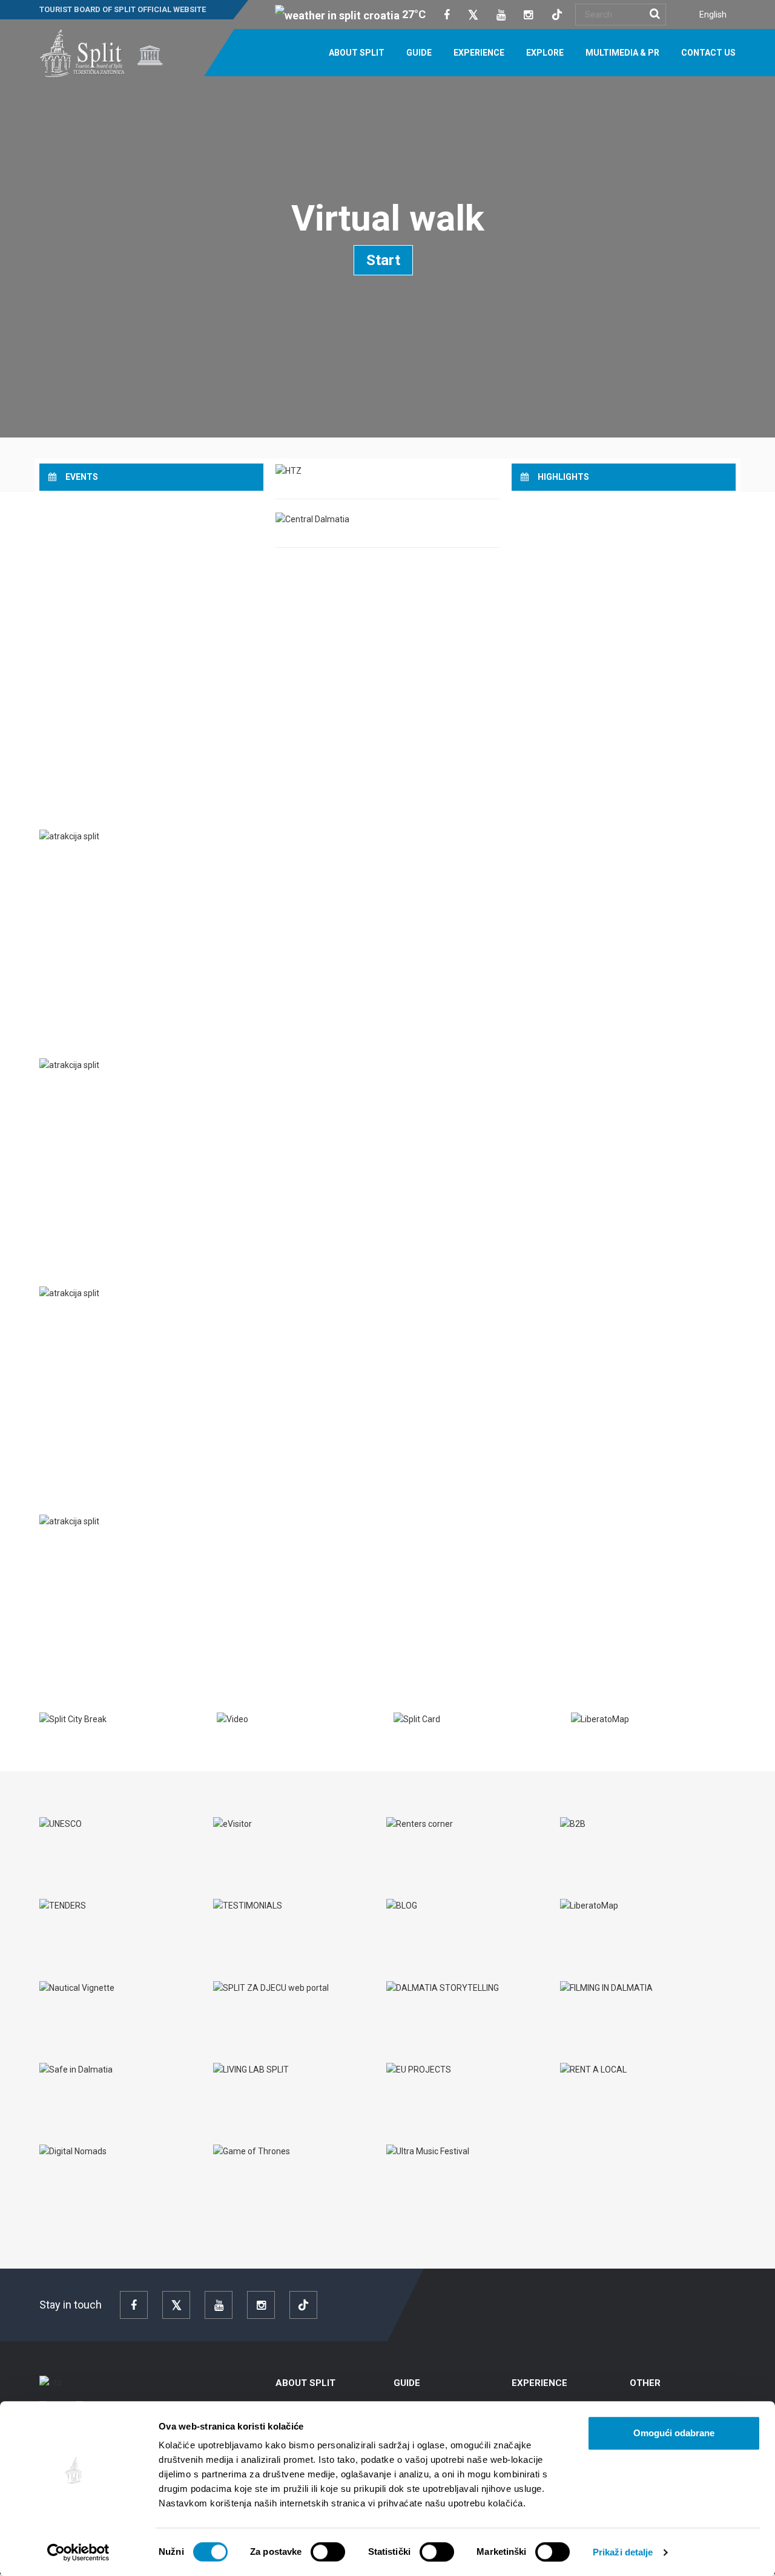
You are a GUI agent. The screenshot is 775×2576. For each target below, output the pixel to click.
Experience (479, 53)
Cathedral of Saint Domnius (117, 1319)
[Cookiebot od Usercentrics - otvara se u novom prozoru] (78, 2552)
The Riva (70, 1090)
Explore (545, 53)
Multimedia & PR (622, 53)
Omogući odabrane (674, 2433)
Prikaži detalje (623, 2552)
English (713, 15)
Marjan (69, 862)
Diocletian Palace (94, 1547)
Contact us (708, 53)
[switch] (328, 2552)
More (60, 943)
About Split (357, 53)
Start (383, 260)
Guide (419, 53)
